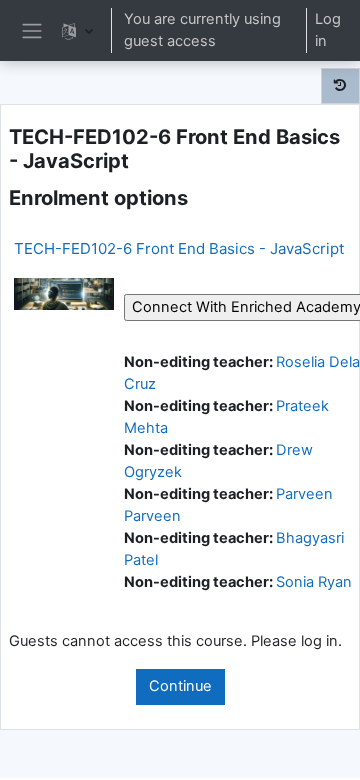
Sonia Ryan (314, 582)
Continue (180, 686)
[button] (77, 30)
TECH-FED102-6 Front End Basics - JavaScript (179, 248)
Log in (328, 30)
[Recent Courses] (340, 86)
